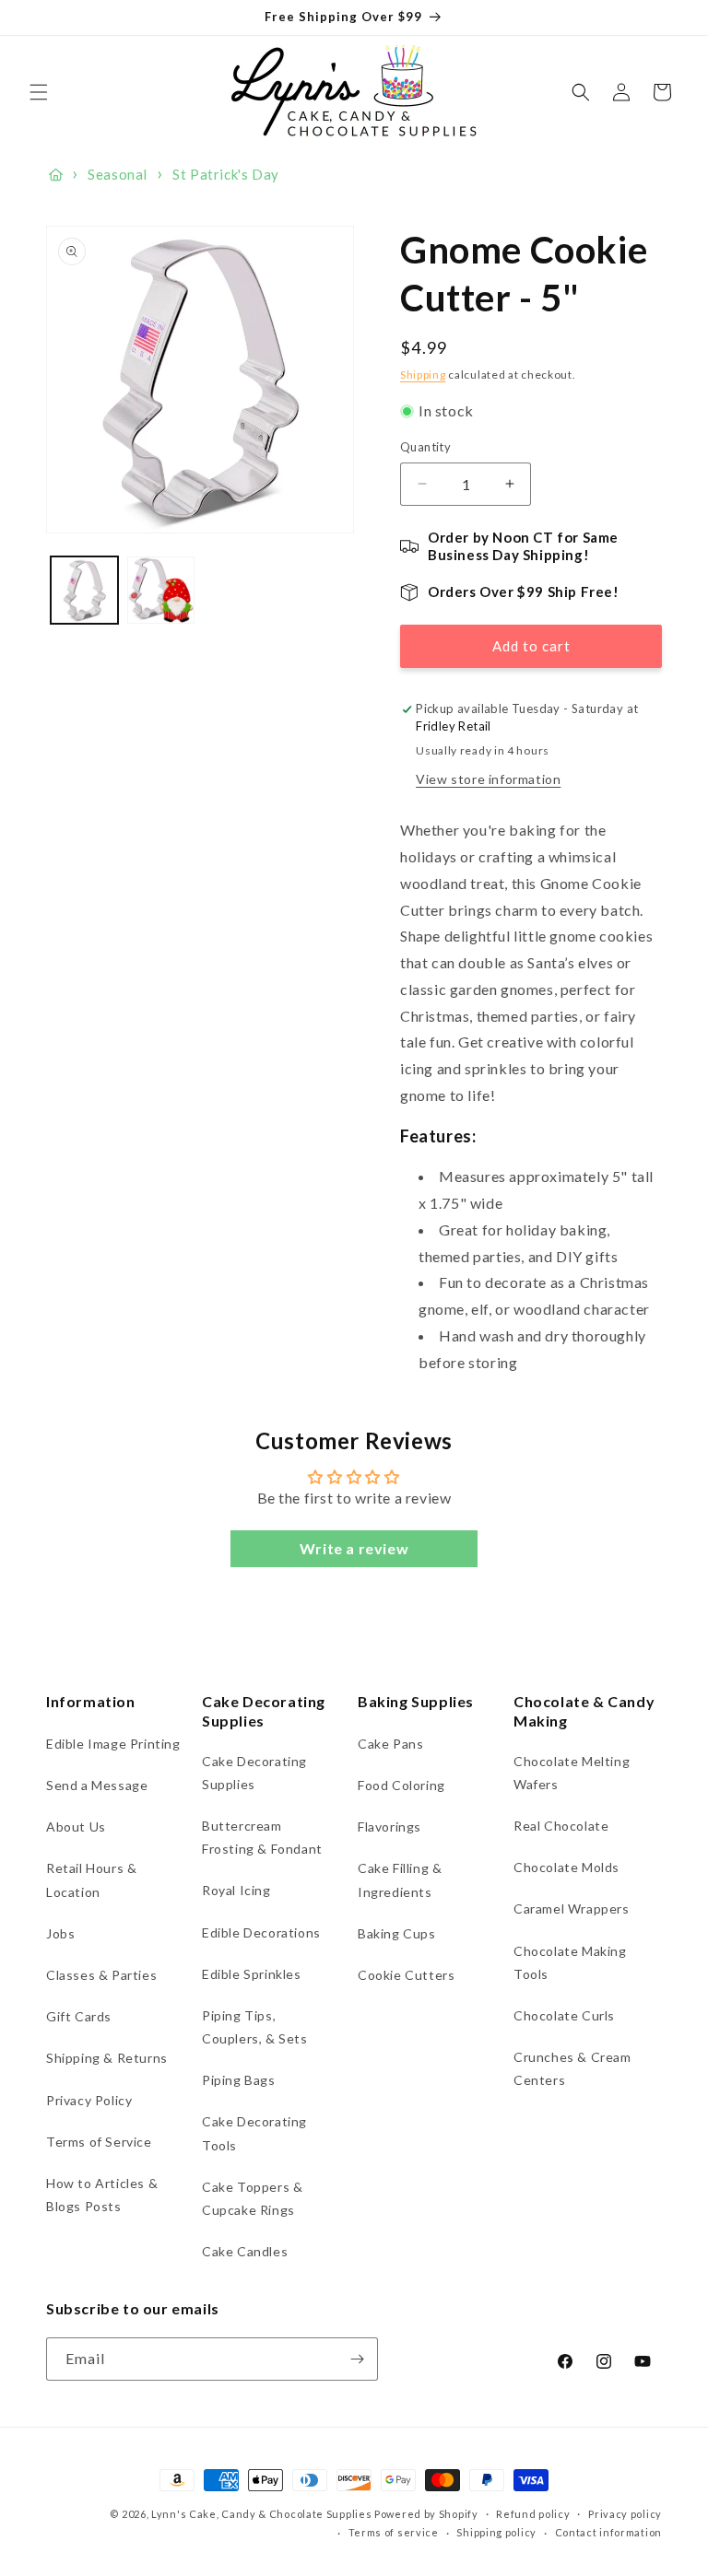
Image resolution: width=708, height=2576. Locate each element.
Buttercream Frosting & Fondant (262, 1837)
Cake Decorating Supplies (254, 1773)
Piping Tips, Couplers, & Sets (255, 2027)
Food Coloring (401, 1785)
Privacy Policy (89, 2100)
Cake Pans (390, 1744)
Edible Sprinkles (252, 1974)
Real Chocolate (561, 1826)
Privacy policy (625, 2514)
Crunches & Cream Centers (572, 2068)
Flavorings (389, 1827)
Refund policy (533, 2514)
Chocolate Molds (566, 1867)
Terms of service (394, 2532)
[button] (39, 92)
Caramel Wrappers (572, 1909)
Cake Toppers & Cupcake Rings (252, 2198)
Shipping (423, 375)
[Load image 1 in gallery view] (84, 590)
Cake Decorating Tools (254, 2133)
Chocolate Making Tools (570, 1962)
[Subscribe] (357, 2359)
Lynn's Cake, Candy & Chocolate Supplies (261, 2514)
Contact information (608, 2532)
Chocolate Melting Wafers (572, 1773)
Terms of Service (99, 2142)
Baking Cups (397, 1933)
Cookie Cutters (406, 1975)
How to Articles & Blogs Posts (102, 2195)
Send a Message (97, 1785)
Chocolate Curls (564, 2015)
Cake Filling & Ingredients (400, 1879)
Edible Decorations (261, 1932)
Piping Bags (239, 2080)
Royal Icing (236, 1890)
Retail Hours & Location (91, 1879)
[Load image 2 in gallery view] (161, 590)
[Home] (56, 175)
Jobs (60, 1933)
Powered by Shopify (426, 2514)
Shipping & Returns (107, 2058)
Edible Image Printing (113, 1744)
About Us (76, 1827)
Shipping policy (496, 2532)
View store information (488, 779)
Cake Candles (245, 2251)
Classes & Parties (101, 1975)
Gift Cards (79, 2016)
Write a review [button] (354, 1548)
